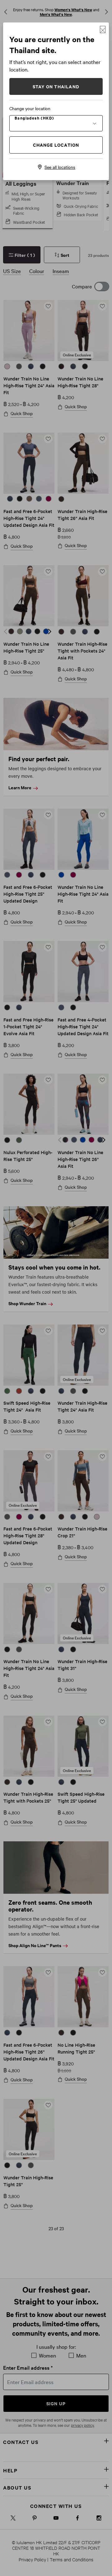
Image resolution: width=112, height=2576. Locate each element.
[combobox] (56, 123)
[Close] (103, 29)
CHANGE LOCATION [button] (56, 145)
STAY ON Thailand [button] (56, 86)
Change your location (30, 108)
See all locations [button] (60, 167)
